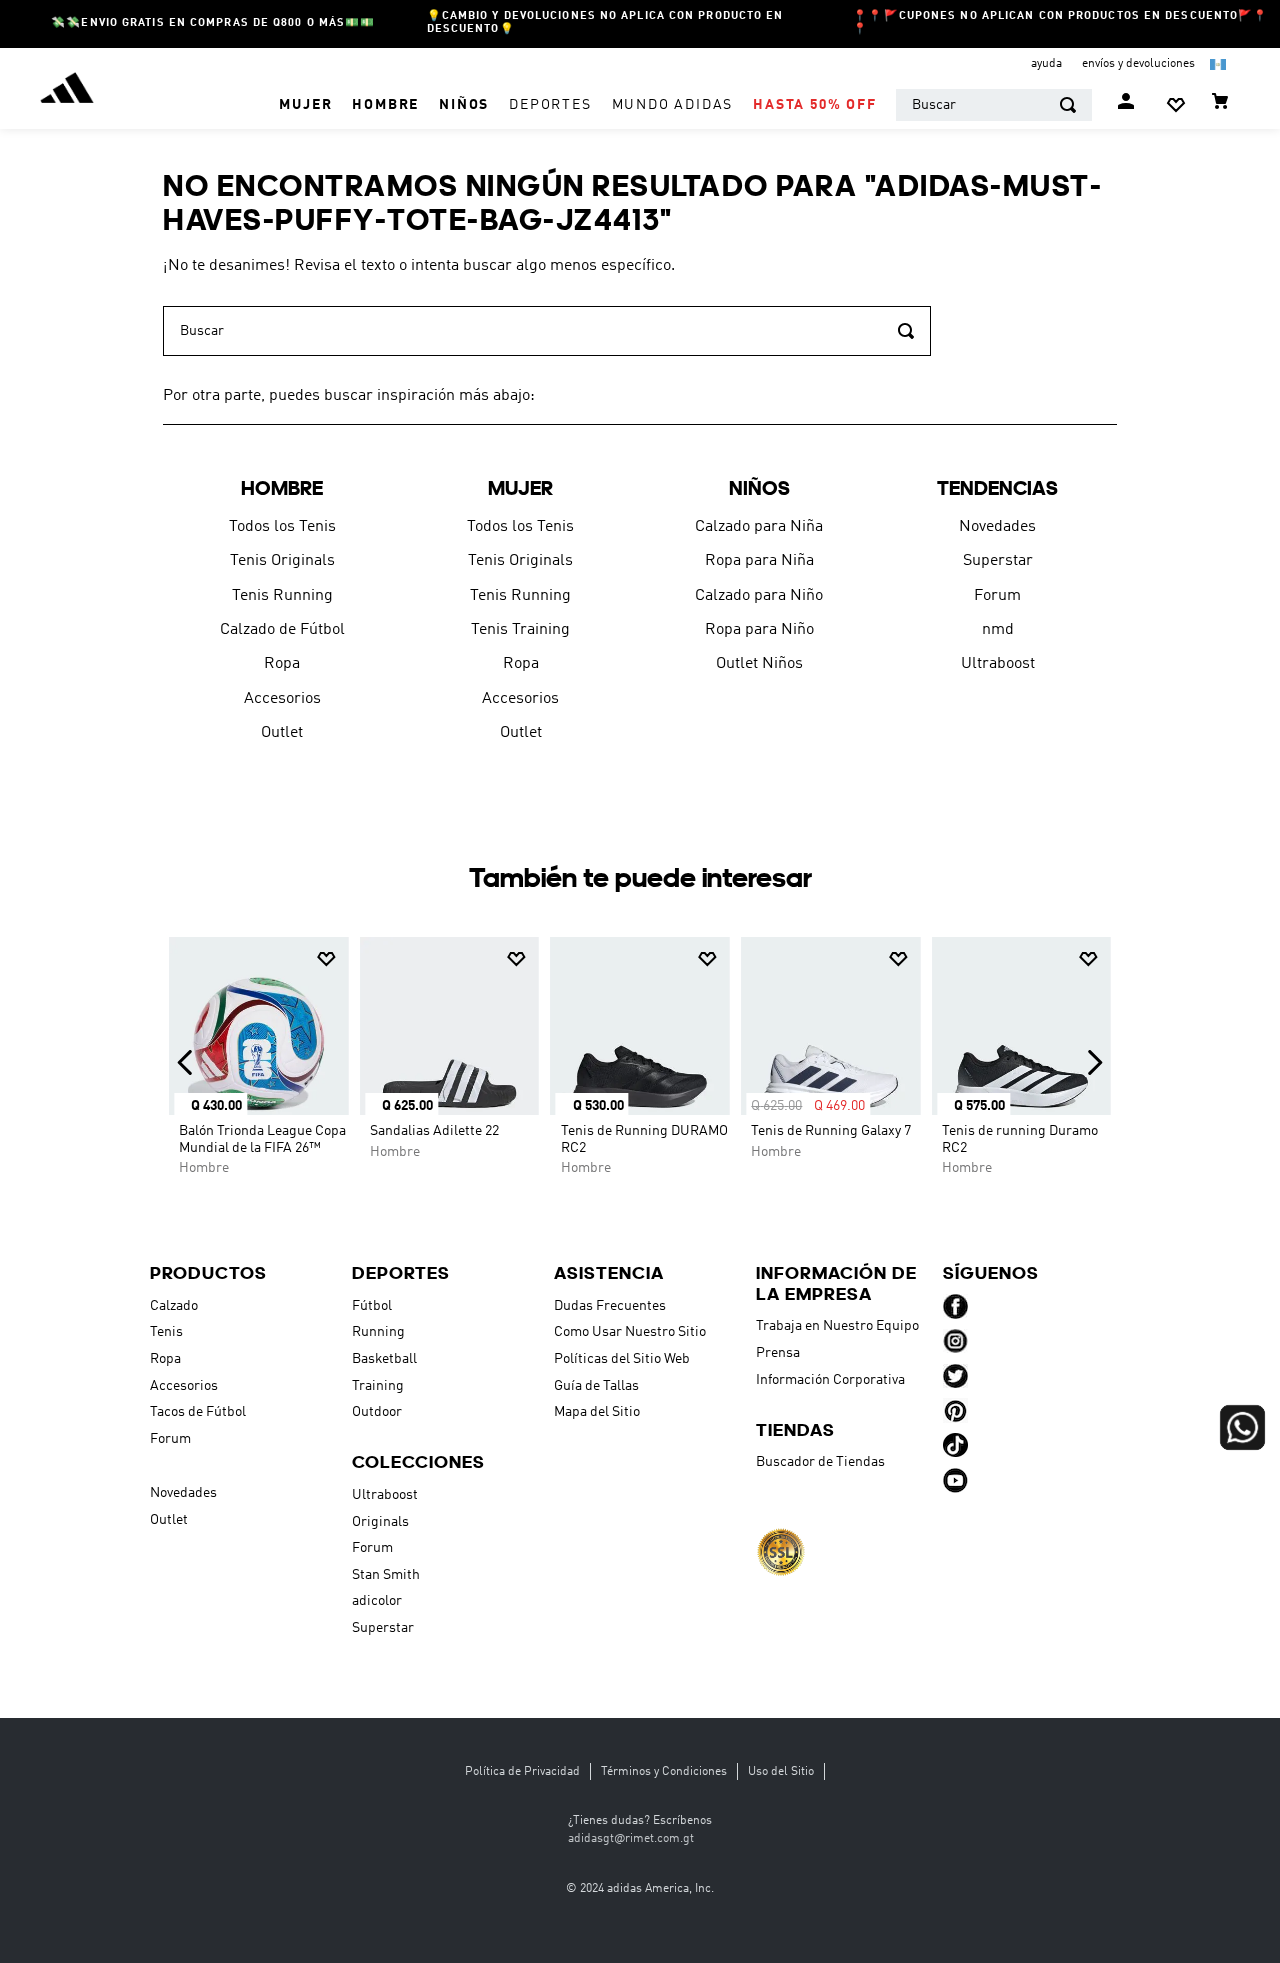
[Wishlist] (1176, 105)
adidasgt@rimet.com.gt (631, 1839)
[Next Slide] (1094, 1062)
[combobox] (994, 105)
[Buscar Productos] (1068, 105)
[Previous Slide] (185, 1062)
